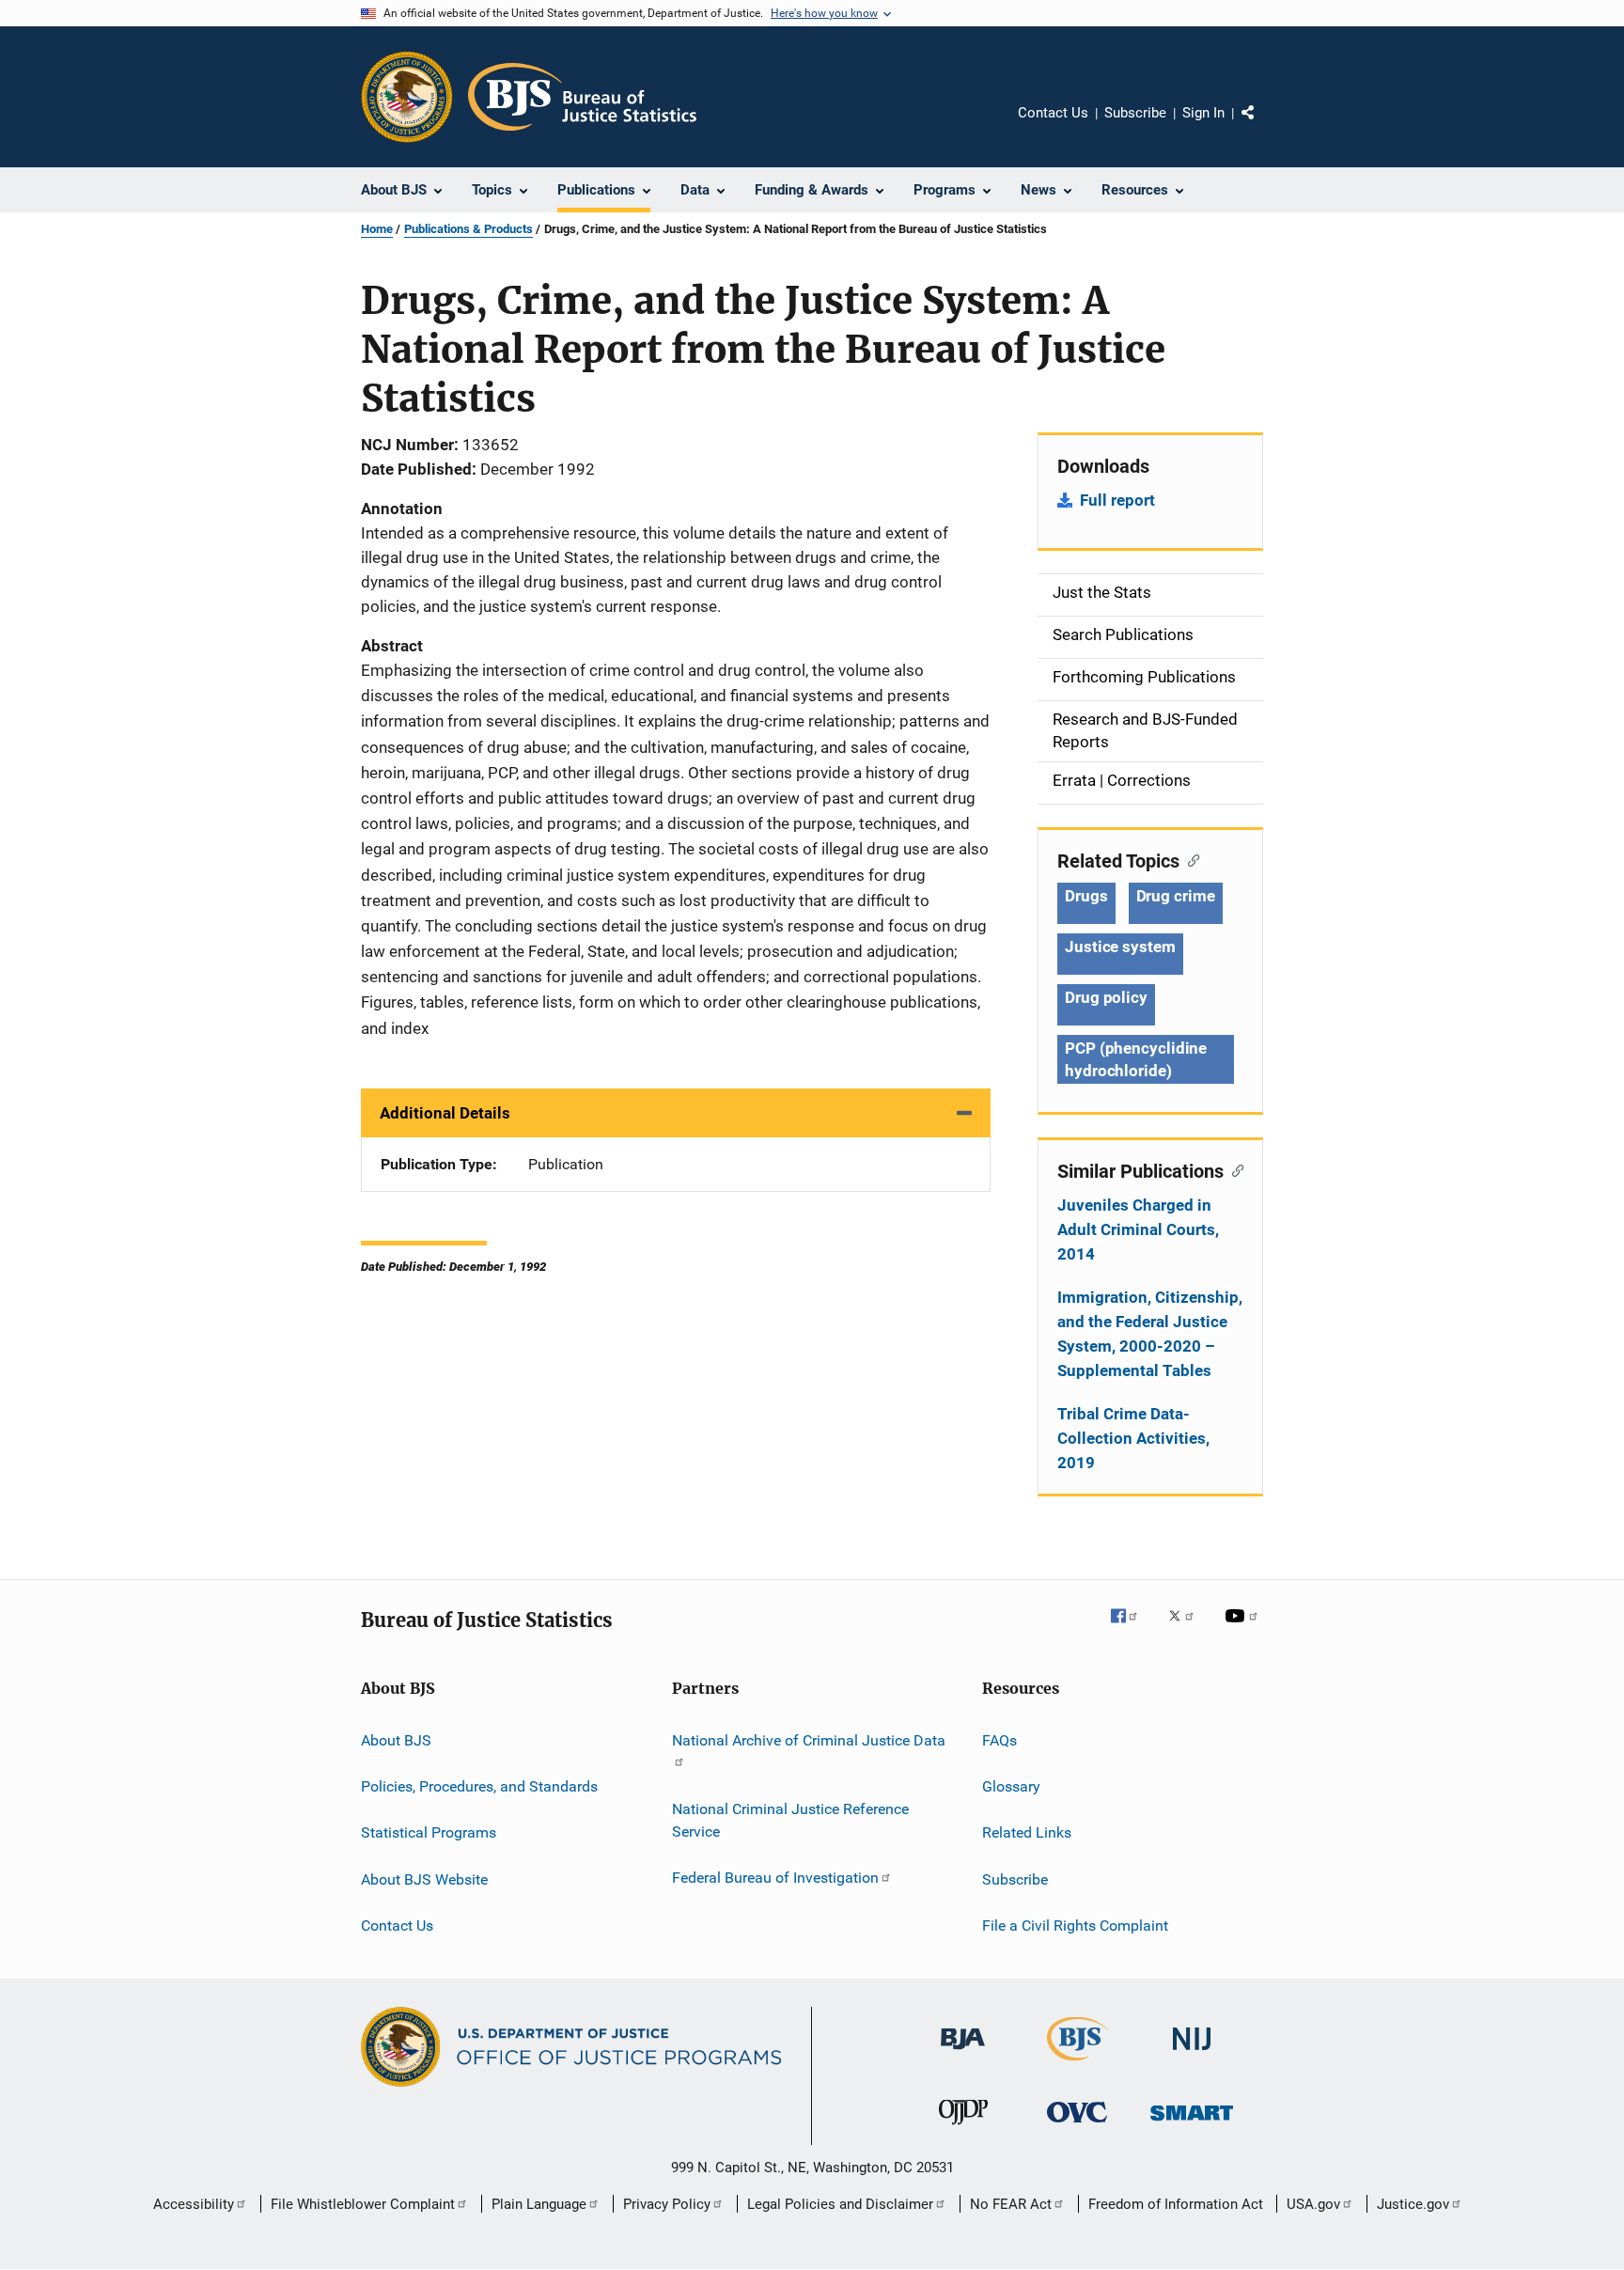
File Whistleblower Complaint (363, 2204)
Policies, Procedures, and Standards (479, 1786)
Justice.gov (1413, 2204)
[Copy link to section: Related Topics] (1189, 859)
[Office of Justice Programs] (407, 97)
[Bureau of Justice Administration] (963, 2053)
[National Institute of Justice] (1192, 2053)
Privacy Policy (667, 2204)
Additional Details (445, 1113)
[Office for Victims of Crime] (1077, 2126)
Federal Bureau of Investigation (775, 1878)
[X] (1188, 1629)
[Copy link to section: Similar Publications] (1234, 1169)
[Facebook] (1132, 1629)
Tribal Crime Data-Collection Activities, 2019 (1133, 1438)
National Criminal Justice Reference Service (790, 1820)
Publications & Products (468, 229)
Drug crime (1176, 896)
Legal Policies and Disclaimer (840, 2204)
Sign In (1203, 113)
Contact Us (1053, 113)
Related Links (1027, 1832)
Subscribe (1135, 113)
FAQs (999, 1739)
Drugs (1086, 896)
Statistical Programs (429, 1832)
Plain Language (539, 2204)
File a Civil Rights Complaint (1075, 1926)
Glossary (1011, 1786)
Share (1263, 126)
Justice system (1120, 947)
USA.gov (1313, 2204)
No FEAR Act (1011, 2204)
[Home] (582, 97)
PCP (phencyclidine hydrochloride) (1136, 1059)
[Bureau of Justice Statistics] (1077, 2064)
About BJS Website (424, 1879)
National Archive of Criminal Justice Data (809, 1739)
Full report (1117, 500)
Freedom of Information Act (1176, 2204)
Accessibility (194, 2204)
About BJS (396, 1739)
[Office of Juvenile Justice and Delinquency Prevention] (963, 2128)
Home (377, 229)
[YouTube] (1244, 1629)
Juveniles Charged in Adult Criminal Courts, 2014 (1138, 1229)
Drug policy (1106, 997)
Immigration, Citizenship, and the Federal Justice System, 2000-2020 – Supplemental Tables (1150, 1334)
